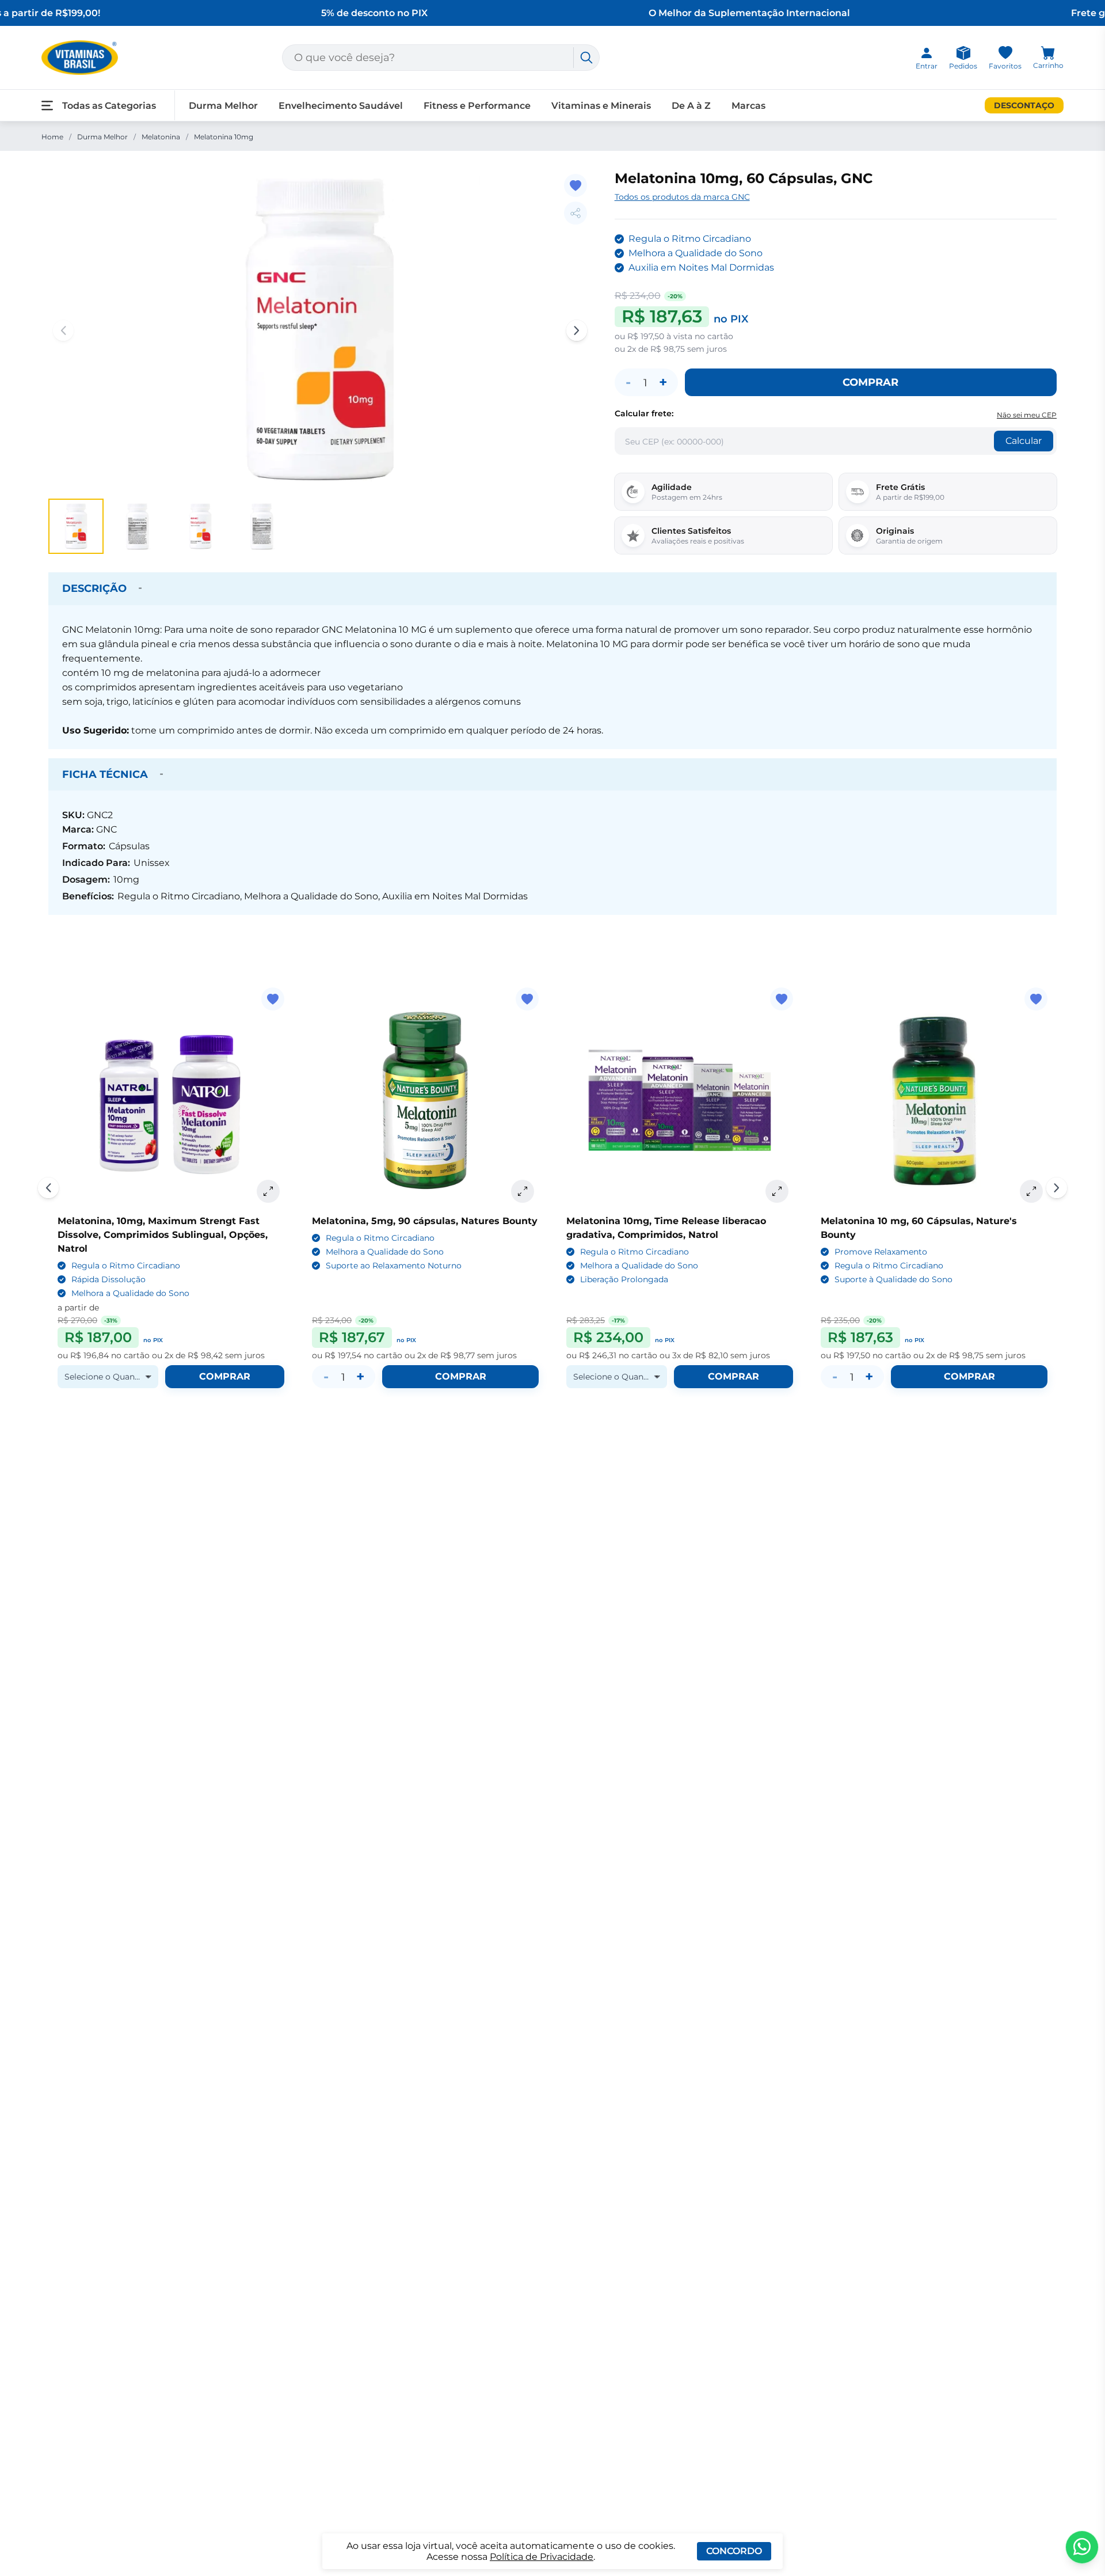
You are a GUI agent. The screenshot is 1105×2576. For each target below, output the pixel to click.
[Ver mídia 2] (138, 526)
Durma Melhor (102, 137)
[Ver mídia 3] (200, 526)
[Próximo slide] (1057, 1188)
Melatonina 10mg (224, 137)
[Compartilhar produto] (576, 213)
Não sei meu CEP (1027, 415)
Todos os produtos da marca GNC (682, 197)
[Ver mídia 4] (262, 526)
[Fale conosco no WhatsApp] (1082, 2547)
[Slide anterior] (48, 1188)
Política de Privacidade (542, 2557)
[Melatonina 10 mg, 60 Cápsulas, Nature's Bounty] (934, 1101)
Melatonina (161, 137)
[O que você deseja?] (586, 58)
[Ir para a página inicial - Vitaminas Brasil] (80, 58)
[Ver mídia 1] (76, 526)
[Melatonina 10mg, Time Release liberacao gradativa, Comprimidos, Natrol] (680, 1101)
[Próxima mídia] (577, 330)
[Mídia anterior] (63, 330)
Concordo (734, 2551)
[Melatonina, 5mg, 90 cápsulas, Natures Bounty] (425, 1101)
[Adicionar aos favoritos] (576, 185)
